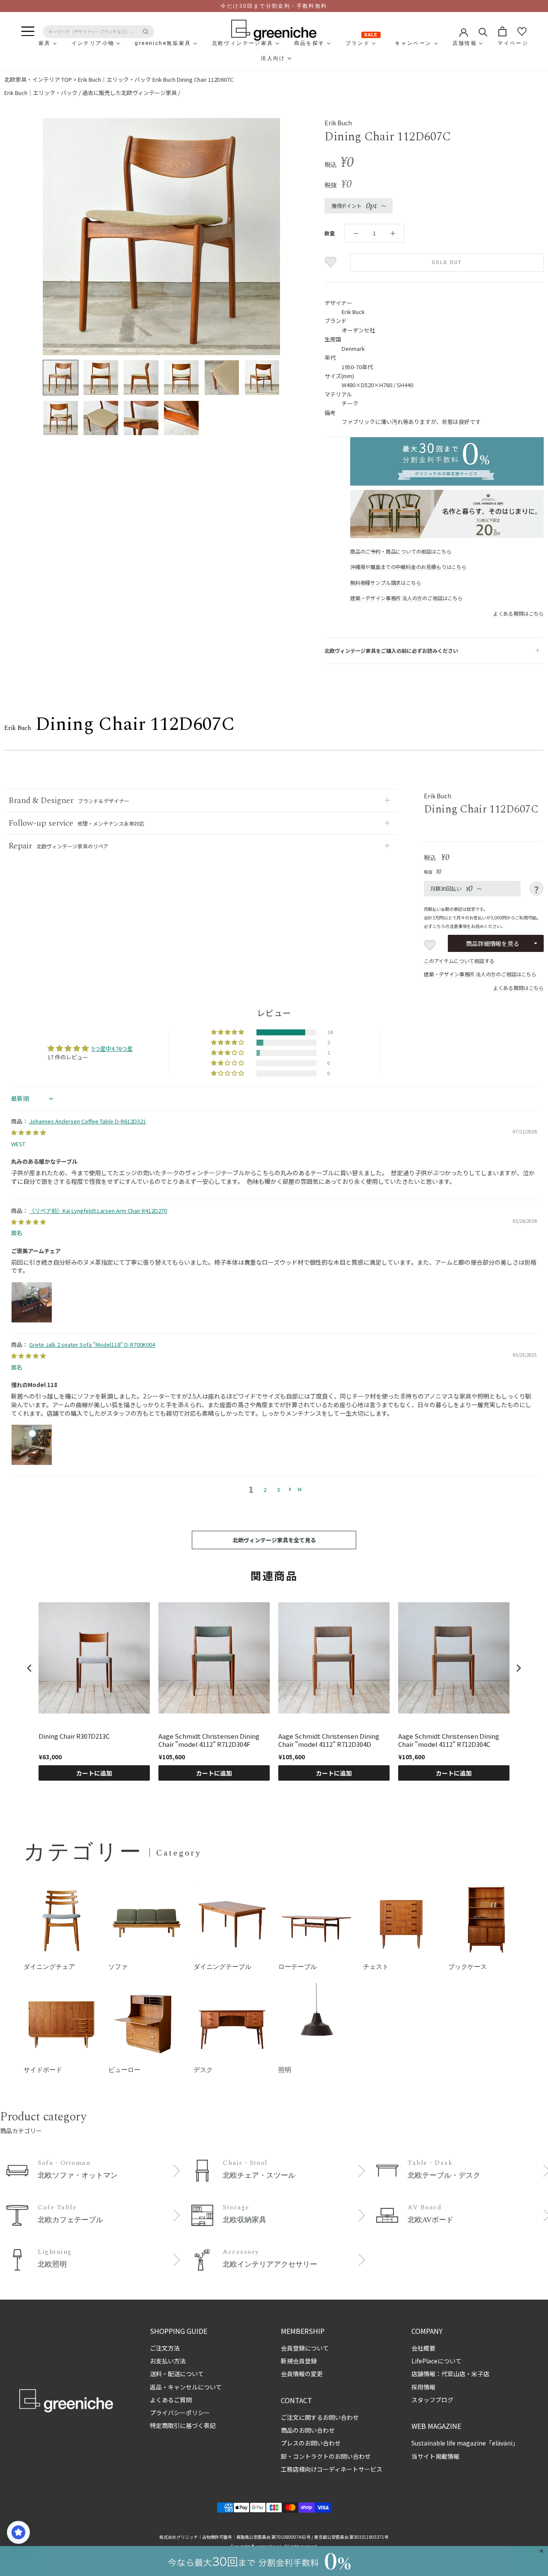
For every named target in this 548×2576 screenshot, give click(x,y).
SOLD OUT (447, 262)
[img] (28, 1132)
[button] (228, 1032)
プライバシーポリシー (180, 2413)
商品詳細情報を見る (492, 943)
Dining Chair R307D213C (74, 1736)
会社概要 (423, 2348)
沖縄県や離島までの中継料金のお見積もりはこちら (408, 567)
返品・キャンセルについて (186, 2387)
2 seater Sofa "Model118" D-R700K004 (92, 1344)
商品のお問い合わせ (308, 2430)
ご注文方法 (165, 2348)
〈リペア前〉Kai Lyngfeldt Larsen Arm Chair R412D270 (98, 1211)
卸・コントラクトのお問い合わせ (326, 2456)
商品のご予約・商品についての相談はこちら (401, 551)
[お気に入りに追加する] (332, 262)
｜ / (43, 93)
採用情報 (423, 2387)
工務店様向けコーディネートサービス (332, 2469)
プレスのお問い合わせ (311, 2443)
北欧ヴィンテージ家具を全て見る (274, 1540)
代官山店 (453, 2374)
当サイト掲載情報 (435, 2456)
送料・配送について (177, 2374)
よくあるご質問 (171, 2400)
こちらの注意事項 (450, 926)
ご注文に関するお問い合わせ (320, 2417)
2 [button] (265, 1490)
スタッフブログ (432, 2400)
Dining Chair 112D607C (193, 79)
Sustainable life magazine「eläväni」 (465, 2443)
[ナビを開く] (28, 32)
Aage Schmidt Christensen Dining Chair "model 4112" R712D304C (449, 1740)
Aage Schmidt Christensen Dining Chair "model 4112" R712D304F (209, 1740)
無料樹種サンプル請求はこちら (386, 582)
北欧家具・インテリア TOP (38, 79)
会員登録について (305, 2348)
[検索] (483, 31)
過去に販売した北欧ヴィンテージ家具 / (131, 93)
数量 (330, 233)
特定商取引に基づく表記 (183, 2425)
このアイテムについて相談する (459, 961)
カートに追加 (94, 1773)
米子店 (480, 2374)
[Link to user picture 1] (32, 1302)
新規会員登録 (299, 2361)
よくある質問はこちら (518, 613)
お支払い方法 (168, 2361)
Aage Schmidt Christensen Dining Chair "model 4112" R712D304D (329, 1740)
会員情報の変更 (302, 2374)
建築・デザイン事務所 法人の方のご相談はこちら (407, 598)
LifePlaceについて (436, 2361)
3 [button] (278, 1490)
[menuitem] (24, 43)
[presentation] (30, 1668)
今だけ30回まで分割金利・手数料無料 (274, 6)
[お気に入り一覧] (522, 32)
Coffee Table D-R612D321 (88, 1121)
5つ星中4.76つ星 (112, 1048)
